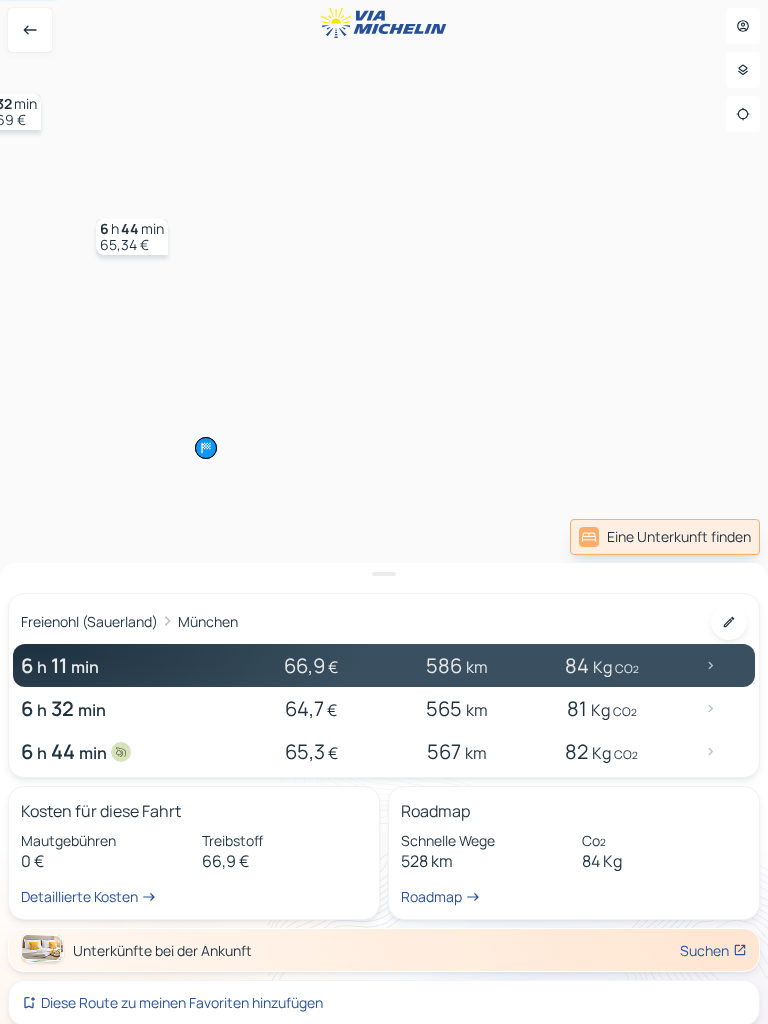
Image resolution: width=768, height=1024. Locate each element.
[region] (384, 512)
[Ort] (743, 114)
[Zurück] (30, 30)
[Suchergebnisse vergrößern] (384, 574)
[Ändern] (729, 622)
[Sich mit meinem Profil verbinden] (743, 26)
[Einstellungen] (743, 70)
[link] (665, 537)
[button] (132, 237)
